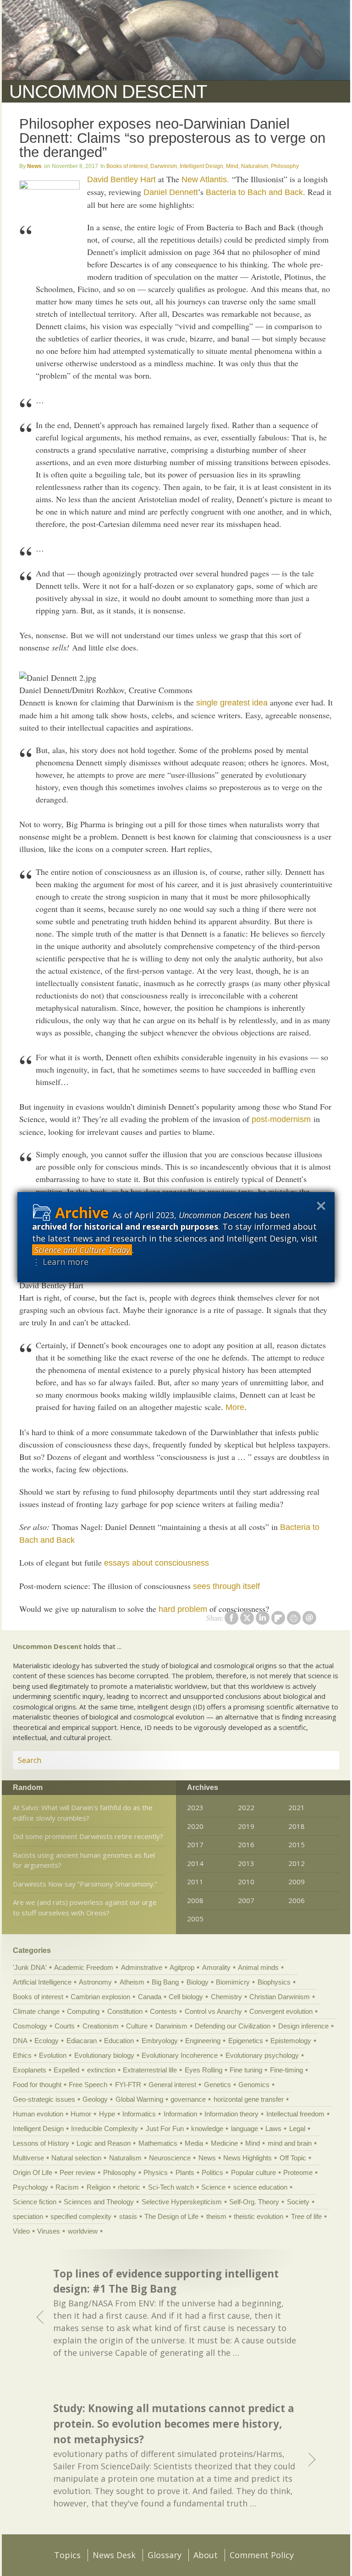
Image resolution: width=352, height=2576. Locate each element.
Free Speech (88, 2085)
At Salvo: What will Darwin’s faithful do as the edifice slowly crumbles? (83, 1813)
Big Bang (165, 1982)
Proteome (298, 2172)
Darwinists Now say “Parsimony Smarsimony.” (85, 1884)
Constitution (125, 2011)
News (34, 166)
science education (260, 2187)
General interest (172, 2085)
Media (194, 2143)
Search (321, 1760)
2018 (297, 1826)
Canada (150, 1997)
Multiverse (28, 2158)
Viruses (49, 2231)
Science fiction (35, 2202)
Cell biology (186, 1997)
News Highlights (247, 2158)
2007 (246, 1900)
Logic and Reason (104, 2143)
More (235, 1407)
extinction (101, 2070)
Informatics (139, 2114)
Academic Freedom (84, 1967)
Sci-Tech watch (171, 2187)
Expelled (66, 2070)
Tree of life (306, 2216)
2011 (195, 1882)
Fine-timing (286, 2070)
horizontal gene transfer (249, 2099)
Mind (232, 166)
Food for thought (37, 2085)
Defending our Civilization (233, 2026)
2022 (246, 1807)
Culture (137, 2026)
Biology (198, 1982)
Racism (67, 2187)
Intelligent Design (201, 166)
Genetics (217, 2085)
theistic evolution (258, 2216)
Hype (107, 2114)
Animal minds (258, 1967)
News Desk (114, 2555)
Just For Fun (165, 2129)
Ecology (47, 2041)
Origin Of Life (33, 2172)
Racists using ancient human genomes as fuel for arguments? (84, 1860)
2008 (195, 1900)
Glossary (165, 2555)
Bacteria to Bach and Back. (256, 192)
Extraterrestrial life (150, 2070)
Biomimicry (233, 1982)
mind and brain (290, 2143)
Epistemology (291, 2041)
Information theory (231, 2114)
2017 (195, 1844)
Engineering (203, 2041)
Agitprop (182, 1967)
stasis (128, 2216)
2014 (195, 1863)
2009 (297, 1882)
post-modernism (281, 1119)
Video (21, 2231)
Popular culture (253, 2172)
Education (119, 2041)
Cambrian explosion (100, 1997)
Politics (212, 2172)
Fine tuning (246, 2070)
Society (298, 2202)
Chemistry (226, 1997)
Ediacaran (82, 2041)
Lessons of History (41, 2143)
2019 (246, 1826)
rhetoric (129, 2187)
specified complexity (81, 2216)
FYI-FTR (128, 2085)
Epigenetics (246, 2041)
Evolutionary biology (104, 2055)
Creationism (101, 2026)
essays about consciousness (157, 1563)
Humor (81, 2114)
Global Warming (139, 2099)
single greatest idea (232, 703)
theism (216, 2216)
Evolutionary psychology (262, 2055)
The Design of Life (171, 2216)
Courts (65, 2026)
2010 (246, 1882)
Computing (83, 2011)
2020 (195, 1826)
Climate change (36, 2011)
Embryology (160, 2041)
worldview (83, 2231)
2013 (246, 1863)
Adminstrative (142, 1967)
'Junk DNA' (30, 1967)
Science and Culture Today (82, 1250)
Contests (163, 2011)
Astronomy (95, 1982)
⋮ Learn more (60, 1262)
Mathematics (158, 2143)
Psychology (30, 2187)
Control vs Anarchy (213, 2011)
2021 (297, 1807)
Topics (67, 2555)
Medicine (224, 2143)
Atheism (132, 1982)
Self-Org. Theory (254, 2202)
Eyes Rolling (203, 2070)
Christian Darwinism (280, 1997)
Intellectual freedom (295, 2114)
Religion (99, 2187)
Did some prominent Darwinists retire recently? (88, 1836)
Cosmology (30, 2026)
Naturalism (255, 166)
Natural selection (76, 2158)
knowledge (207, 2129)
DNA (20, 2041)
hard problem (183, 1609)
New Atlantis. (205, 179)
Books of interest (127, 166)
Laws (273, 2129)
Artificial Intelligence (42, 1982)
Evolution (53, 2055)
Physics (156, 2172)
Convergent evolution (281, 2011)
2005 (195, 1919)
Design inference (303, 2026)
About (206, 2555)
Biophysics (274, 1982)
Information (180, 2114)
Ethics (22, 2055)
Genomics (254, 2085)
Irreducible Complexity (104, 2129)
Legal (297, 2129)
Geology (95, 2099)
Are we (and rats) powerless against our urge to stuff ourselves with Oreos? (85, 1907)
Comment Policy (262, 2555)
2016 (246, 1844)
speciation (28, 2216)
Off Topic (293, 2158)
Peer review (77, 2172)
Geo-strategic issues (44, 2099)
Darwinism (164, 166)
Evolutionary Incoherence (180, 2055)
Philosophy (285, 166)
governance (188, 2099)
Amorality (216, 1967)
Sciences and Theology (99, 2202)
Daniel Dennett (171, 192)
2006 (297, 1900)
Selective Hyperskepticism (182, 2202)
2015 (297, 1844)
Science (213, 2187)
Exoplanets (30, 2070)
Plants (185, 2172)
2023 (195, 1807)
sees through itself (226, 1586)
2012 (297, 1863)
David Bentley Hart (121, 179)
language (245, 2129)
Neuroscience (170, 2158)
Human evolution (38, 2114)
